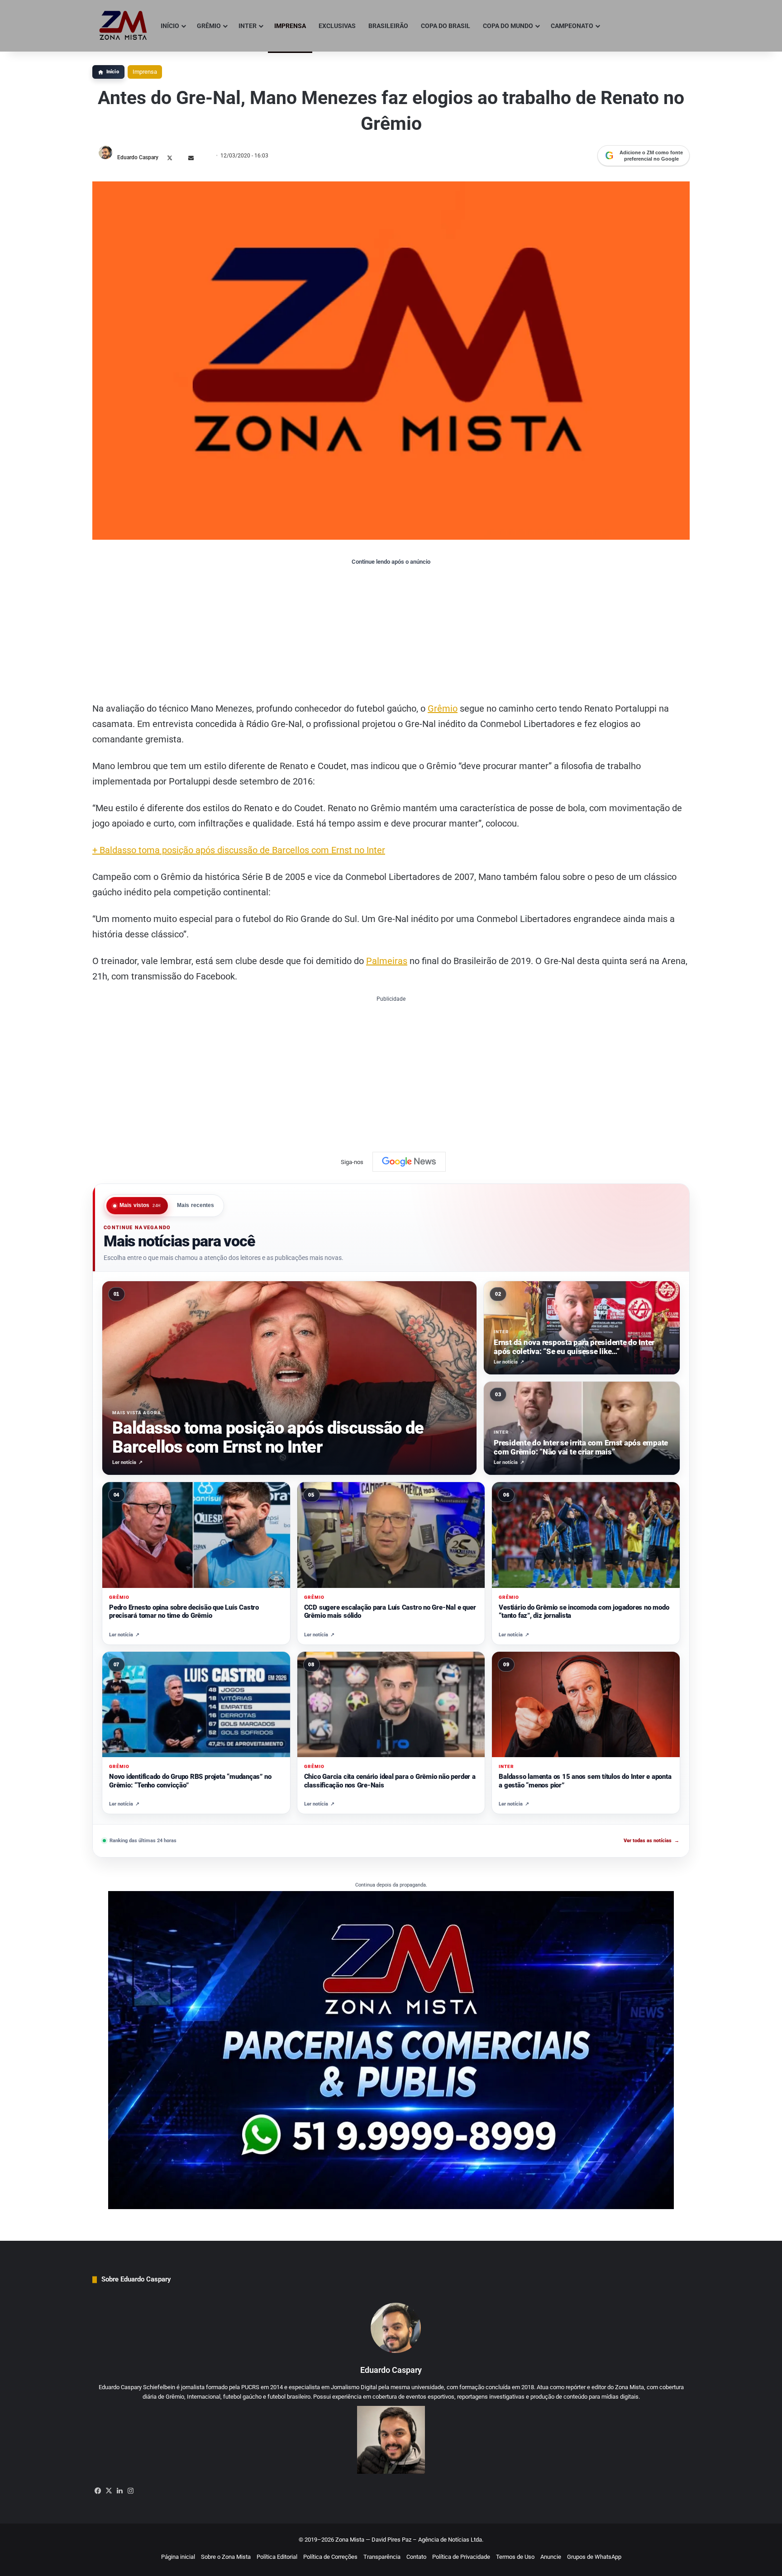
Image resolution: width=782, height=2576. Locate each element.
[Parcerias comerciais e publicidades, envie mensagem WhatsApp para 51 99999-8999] (391, 2050)
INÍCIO (170, 26)
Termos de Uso (515, 2557)
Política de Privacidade (461, 2557)
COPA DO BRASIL (446, 26)
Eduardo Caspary (138, 157)
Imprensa (145, 72)
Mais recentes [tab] (196, 1206)
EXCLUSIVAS (337, 26)
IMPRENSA (290, 26)
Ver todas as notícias (651, 1841)
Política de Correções (330, 2557)
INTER (248, 26)
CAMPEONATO (572, 26)
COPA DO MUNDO (508, 26)
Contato (416, 2557)
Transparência (382, 2557)
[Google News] (409, 1162)
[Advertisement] (391, 633)
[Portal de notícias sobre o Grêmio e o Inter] (123, 26)
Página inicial (178, 2557)
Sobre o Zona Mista (226, 2557)
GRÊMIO (209, 26)
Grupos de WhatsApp (594, 2557)
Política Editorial (277, 2557)
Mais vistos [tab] (140, 1206)
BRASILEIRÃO (388, 26)
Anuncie (551, 2557)
